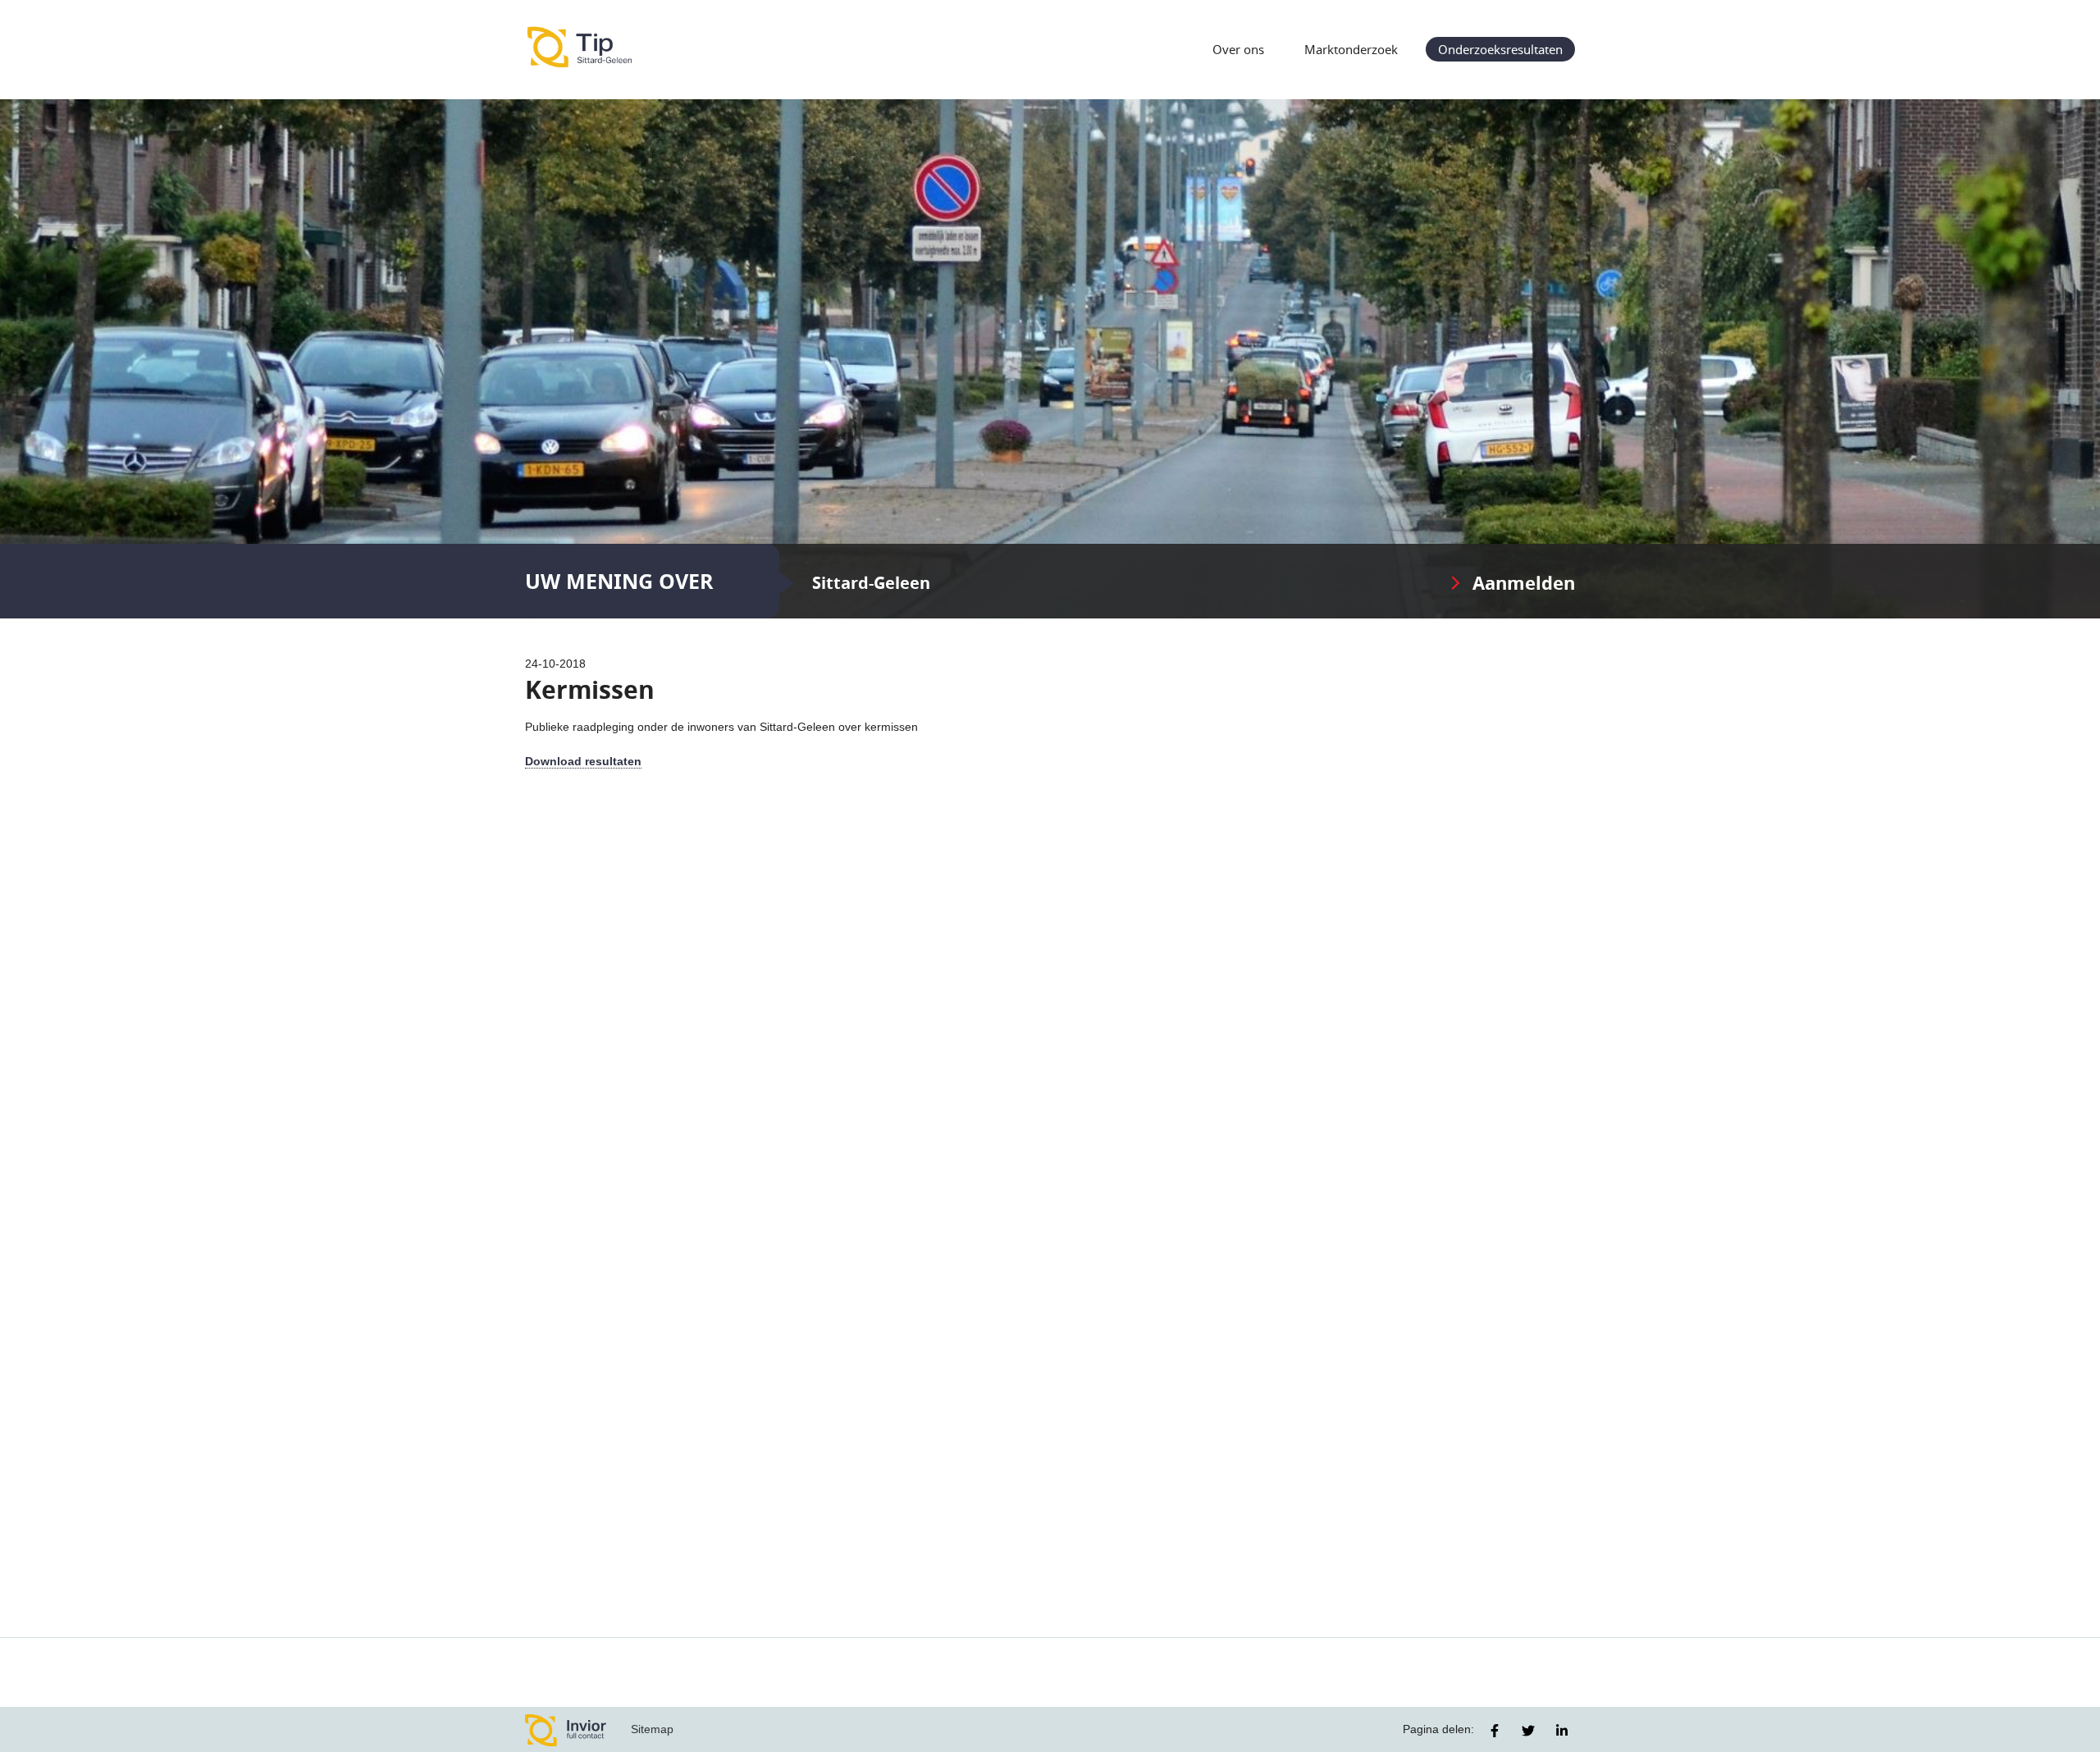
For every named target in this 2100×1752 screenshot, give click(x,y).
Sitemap (652, 1729)
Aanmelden (1524, 583)
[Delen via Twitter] (1528, 1731)
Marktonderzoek (1351, 49)
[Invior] (566, 1729)
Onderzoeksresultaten (1500, 49)
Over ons (1238, 49)
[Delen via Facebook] (1495, 1731)
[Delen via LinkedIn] (1562, 1731)
